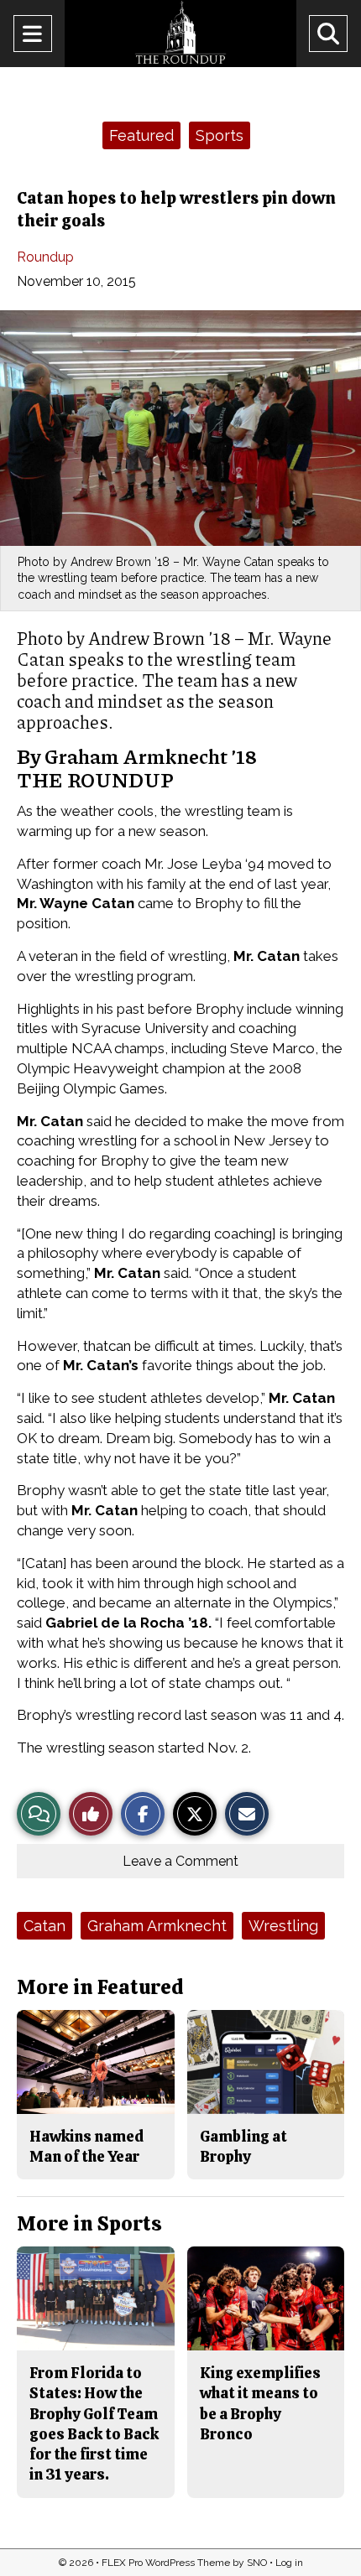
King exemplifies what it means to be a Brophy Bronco (260, 2403)
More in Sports (89, 2223)
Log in (289, 2563)
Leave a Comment (180, 1861)
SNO (257, 2563)
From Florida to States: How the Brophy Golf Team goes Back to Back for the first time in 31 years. (94, 2423)
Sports (220, 135)
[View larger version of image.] (180, 428)
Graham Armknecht (157, 1926)
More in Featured (100, 1987)
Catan (44, 1926)
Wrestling (283, 1926)
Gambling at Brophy (243, 2146)
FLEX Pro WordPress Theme (166, 2563)
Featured (141, 135)
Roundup (45, 257)
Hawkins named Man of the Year (86, 2146)
